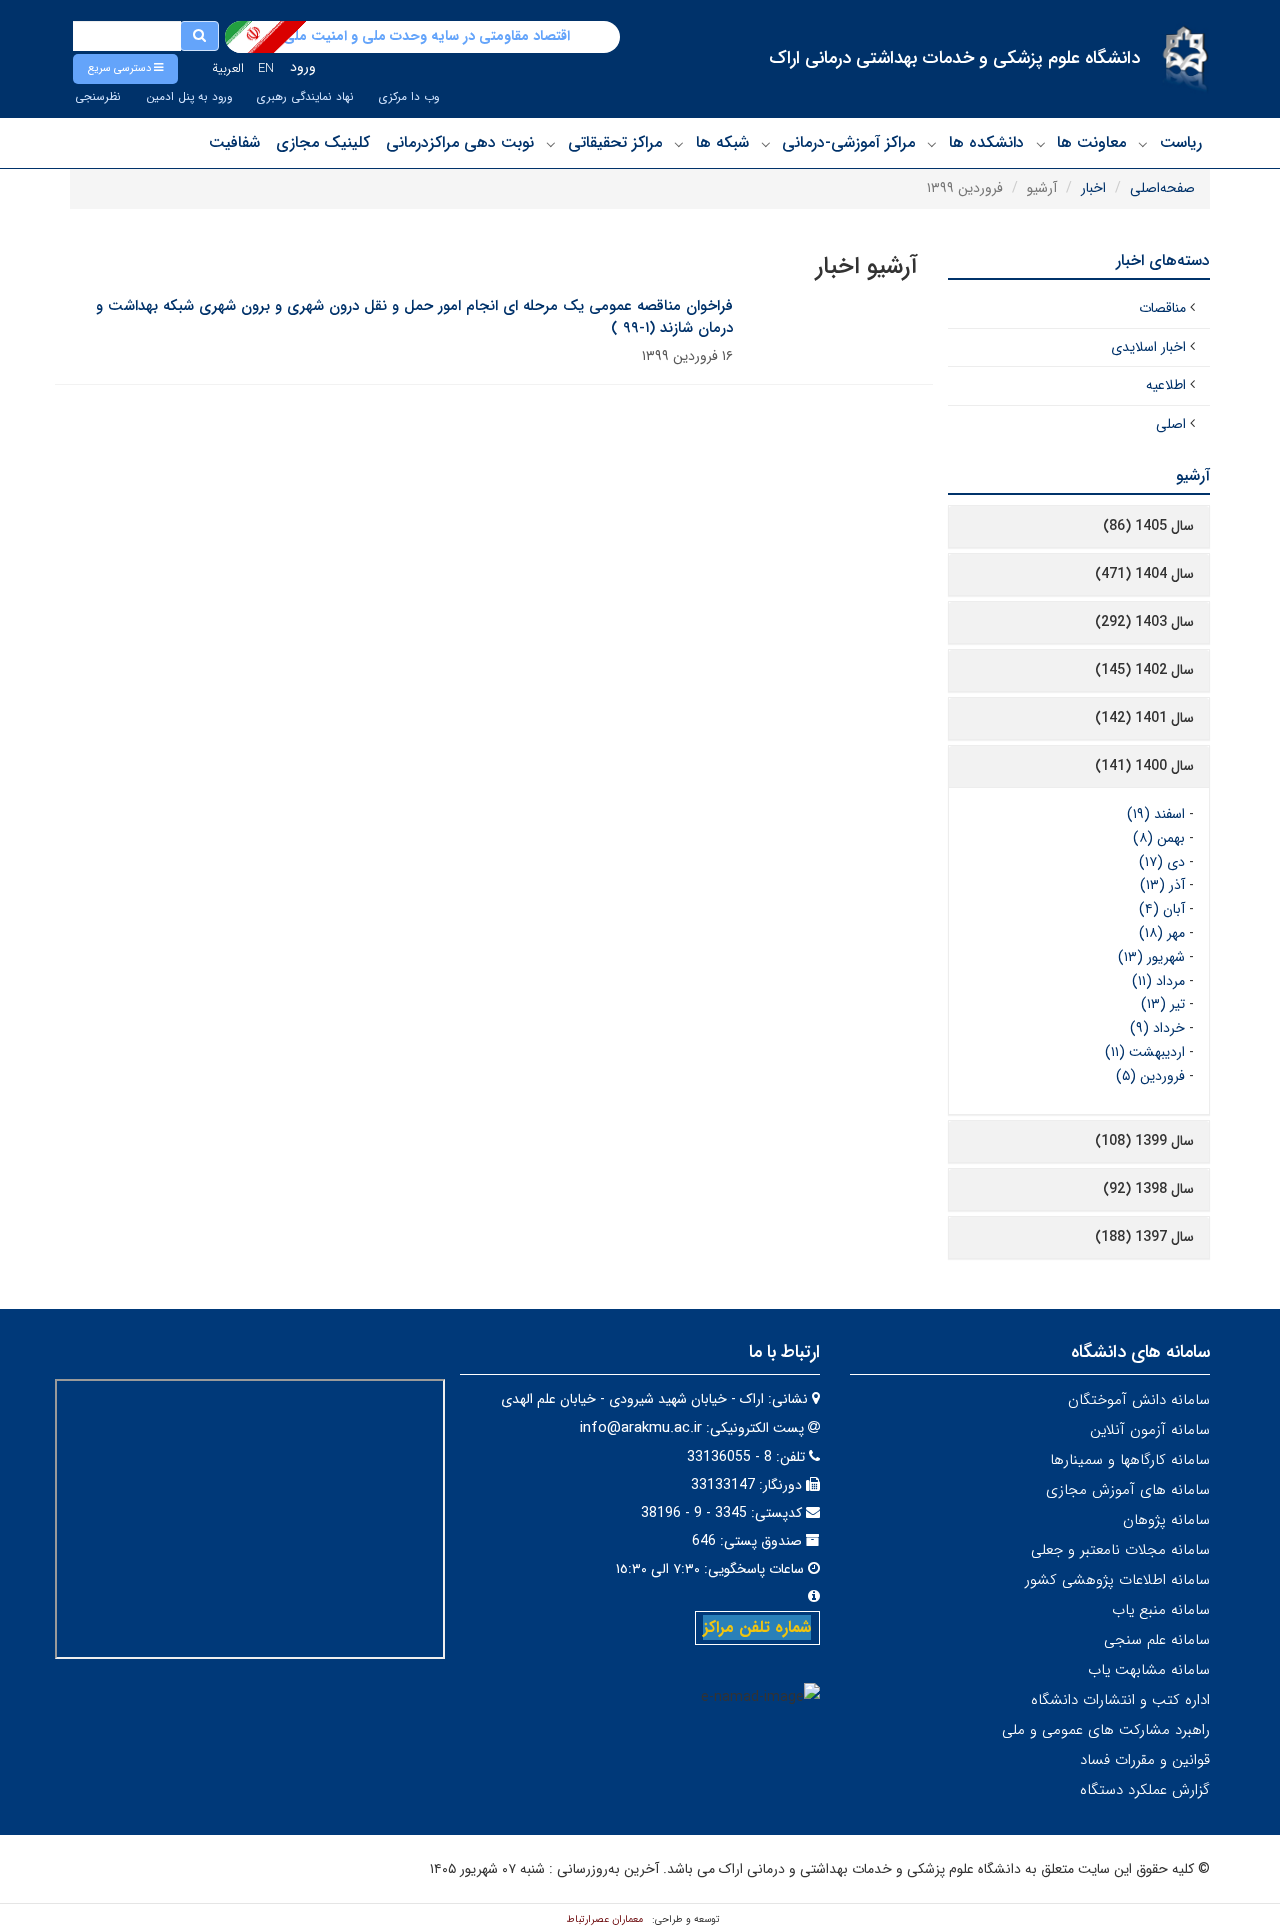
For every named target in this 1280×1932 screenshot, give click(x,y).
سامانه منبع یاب (1161, 1610)
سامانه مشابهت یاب (1149, 1670)
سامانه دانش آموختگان (1139, 1400)
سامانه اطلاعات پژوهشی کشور (1117, 1580)
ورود (303, 67)
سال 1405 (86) (1148, 526)
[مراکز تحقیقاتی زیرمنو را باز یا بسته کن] (551, 144)
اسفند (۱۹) (1156, 814)
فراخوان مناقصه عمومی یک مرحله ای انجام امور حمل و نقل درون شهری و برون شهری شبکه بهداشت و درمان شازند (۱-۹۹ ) (414, 317)
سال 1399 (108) (1144, 1141)
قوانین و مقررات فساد (1145, 1760)
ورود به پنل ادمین (189, 97)
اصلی (1171, 424)
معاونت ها (1091, 142)
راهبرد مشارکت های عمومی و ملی (1106, 1730)
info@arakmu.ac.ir (641, 1428)
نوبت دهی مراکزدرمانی (460, 142)
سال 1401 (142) (1144, 718)
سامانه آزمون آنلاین (1150, 1430)
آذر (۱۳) (1162, 885)
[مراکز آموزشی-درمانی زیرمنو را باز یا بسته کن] (766, 144)
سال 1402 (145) (1144, 670)
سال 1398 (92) (1148, 1189)
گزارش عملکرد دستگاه (1145, 1790)
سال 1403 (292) (1144, 622)
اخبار (1093, 188)
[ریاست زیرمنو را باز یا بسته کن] (1143, 144)
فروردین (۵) (1150, 1076)
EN (266, 68)
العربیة (228, 68)
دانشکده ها (986, 142)
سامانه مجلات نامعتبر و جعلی (1120, 1550)
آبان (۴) (1162, 909)
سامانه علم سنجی (1157, 1640)
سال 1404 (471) (1144, 574)
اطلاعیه (1166, 385)
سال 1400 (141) (1144, 766)
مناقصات (1162, 308)
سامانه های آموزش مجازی (1128, 1490)
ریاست (1181, 142)
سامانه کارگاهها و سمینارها (1130, 1460)
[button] (125, 69)
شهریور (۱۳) (1151, 957)
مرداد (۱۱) (1158, 981)
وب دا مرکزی (409, 97)
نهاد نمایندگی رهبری (305, 97)
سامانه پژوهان (1166, 1520)
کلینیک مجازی (323, 142)
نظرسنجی (98, 97)
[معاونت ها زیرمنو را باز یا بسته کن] (1041, 144)
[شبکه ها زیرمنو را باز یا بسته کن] (679, 144)
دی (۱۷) (1162, 862)
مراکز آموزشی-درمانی (848, 142)
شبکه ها (722, 142)
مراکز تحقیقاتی (615, 142)
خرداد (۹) (1157, 1028)
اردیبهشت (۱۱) (1145, 1052)
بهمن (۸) (1159, 838)
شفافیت (234, 142)
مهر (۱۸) (1162, 933)
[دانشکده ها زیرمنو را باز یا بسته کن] (932, 144)
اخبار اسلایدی (1148, 347)
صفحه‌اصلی (1162, 188)
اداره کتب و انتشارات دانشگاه (1120, 1700)
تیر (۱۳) (1163, 1004)
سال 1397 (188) (1144, 1237)
